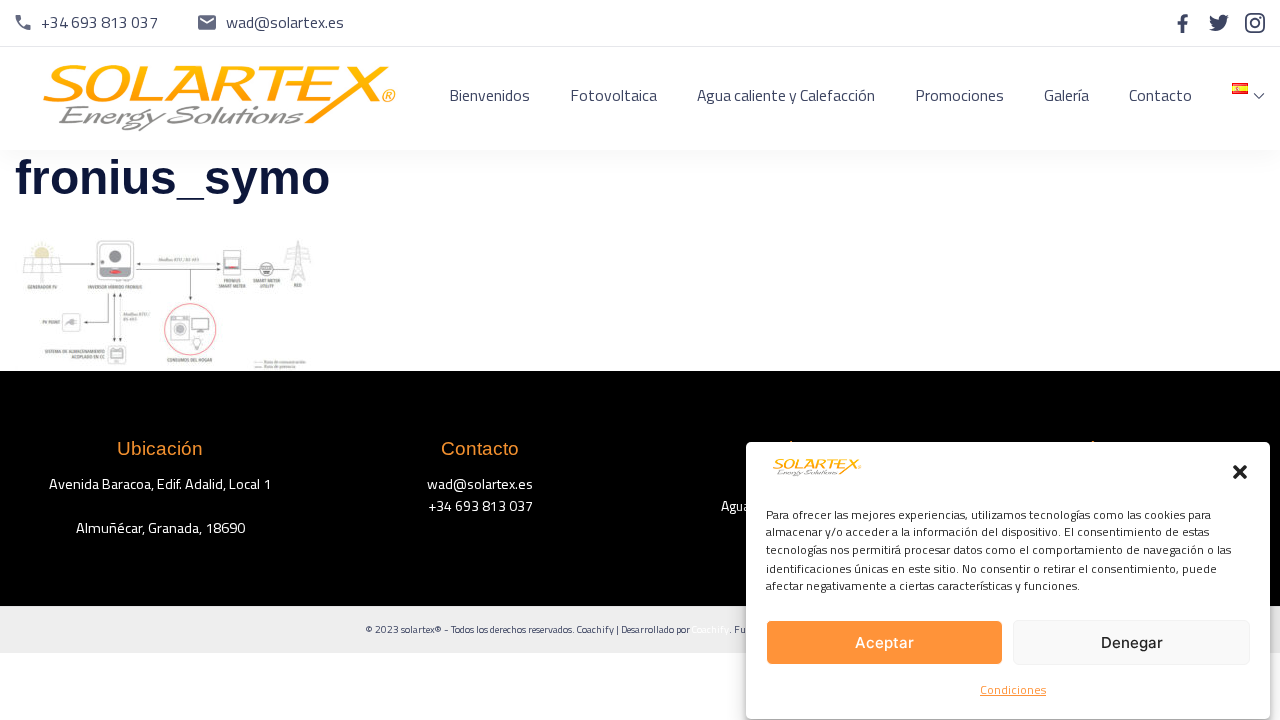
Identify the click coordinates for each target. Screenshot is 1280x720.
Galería (1066, 95)
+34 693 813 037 (99, 22)
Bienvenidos (489, 95)
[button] (1240, 472)
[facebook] (1183, 23)
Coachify (710, 629)
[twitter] (1219, 23)
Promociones (959, 95)
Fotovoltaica (613, 95)
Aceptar (884, 643)
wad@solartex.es (285, 22)
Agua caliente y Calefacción (786, 95)
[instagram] (1255, 23)
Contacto (1160, 95)
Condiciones (1013, 689)
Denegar (1132, 643)
